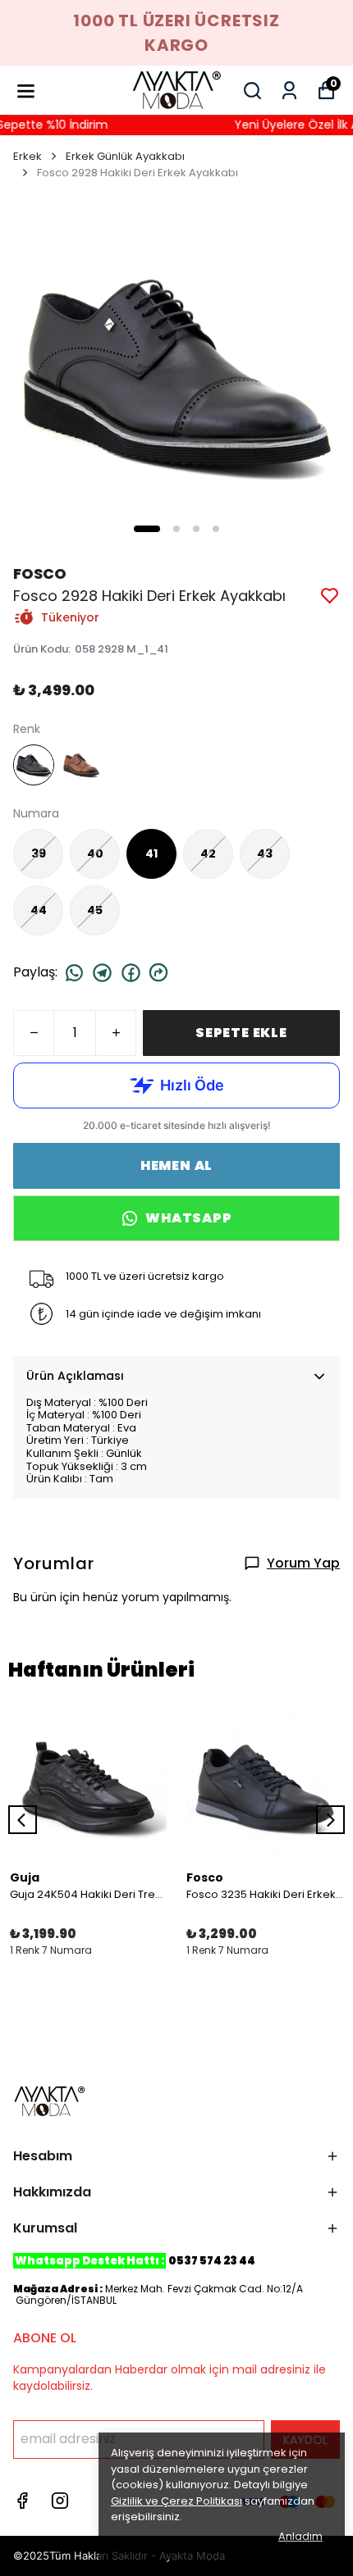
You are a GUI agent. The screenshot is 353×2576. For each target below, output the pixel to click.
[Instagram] (60, 2501)
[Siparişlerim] (289, 91)
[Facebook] (22, 2501)
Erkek (28, 156)
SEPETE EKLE (241, 1033)
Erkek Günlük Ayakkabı (125, 156)
